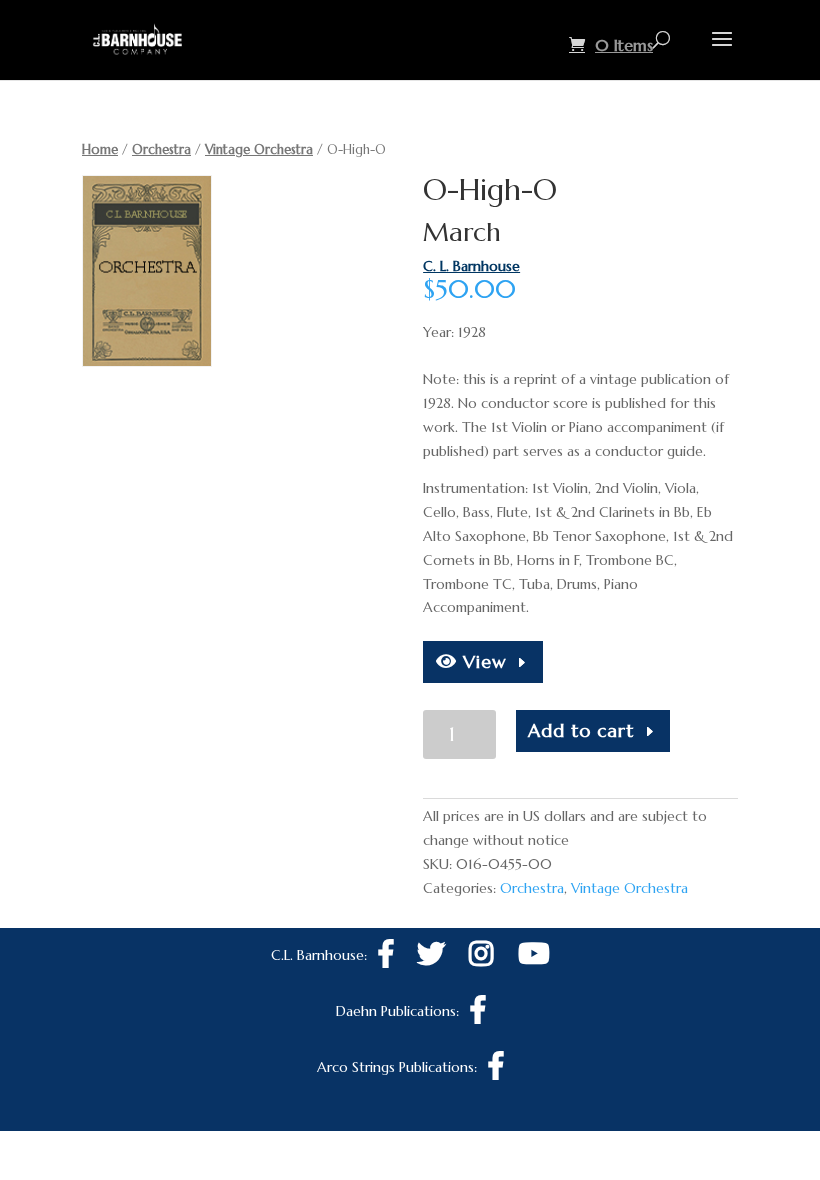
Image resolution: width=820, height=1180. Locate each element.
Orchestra (161, 149)
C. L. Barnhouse (471, 266)
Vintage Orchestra (259, 149)
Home (100, 149)
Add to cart (581, 730)
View (482, 661)
